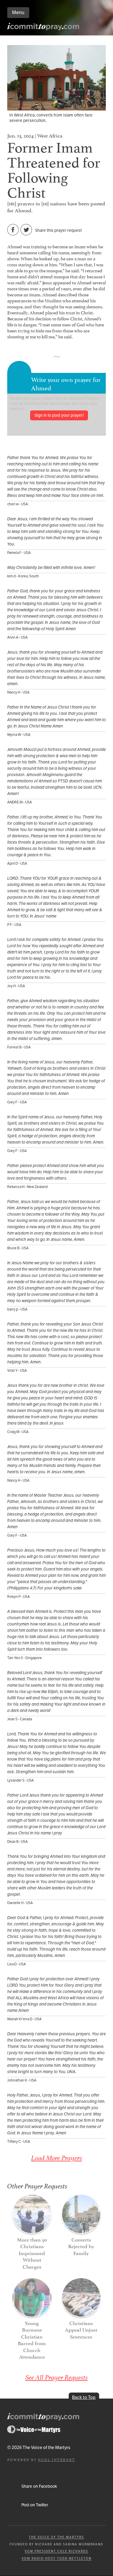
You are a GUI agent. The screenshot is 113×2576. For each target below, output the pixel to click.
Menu (18, 12)
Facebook (13, 230)
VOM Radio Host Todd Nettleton (57, 2558)
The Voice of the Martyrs (56, 2537)
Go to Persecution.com (34, 2429)
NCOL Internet (56, 2459)
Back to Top (84, 2397)
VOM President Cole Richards (56, 2551)
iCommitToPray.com (44, 28)
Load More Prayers (56, 2158)
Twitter (27, 230)
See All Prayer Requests (56, 2377)
